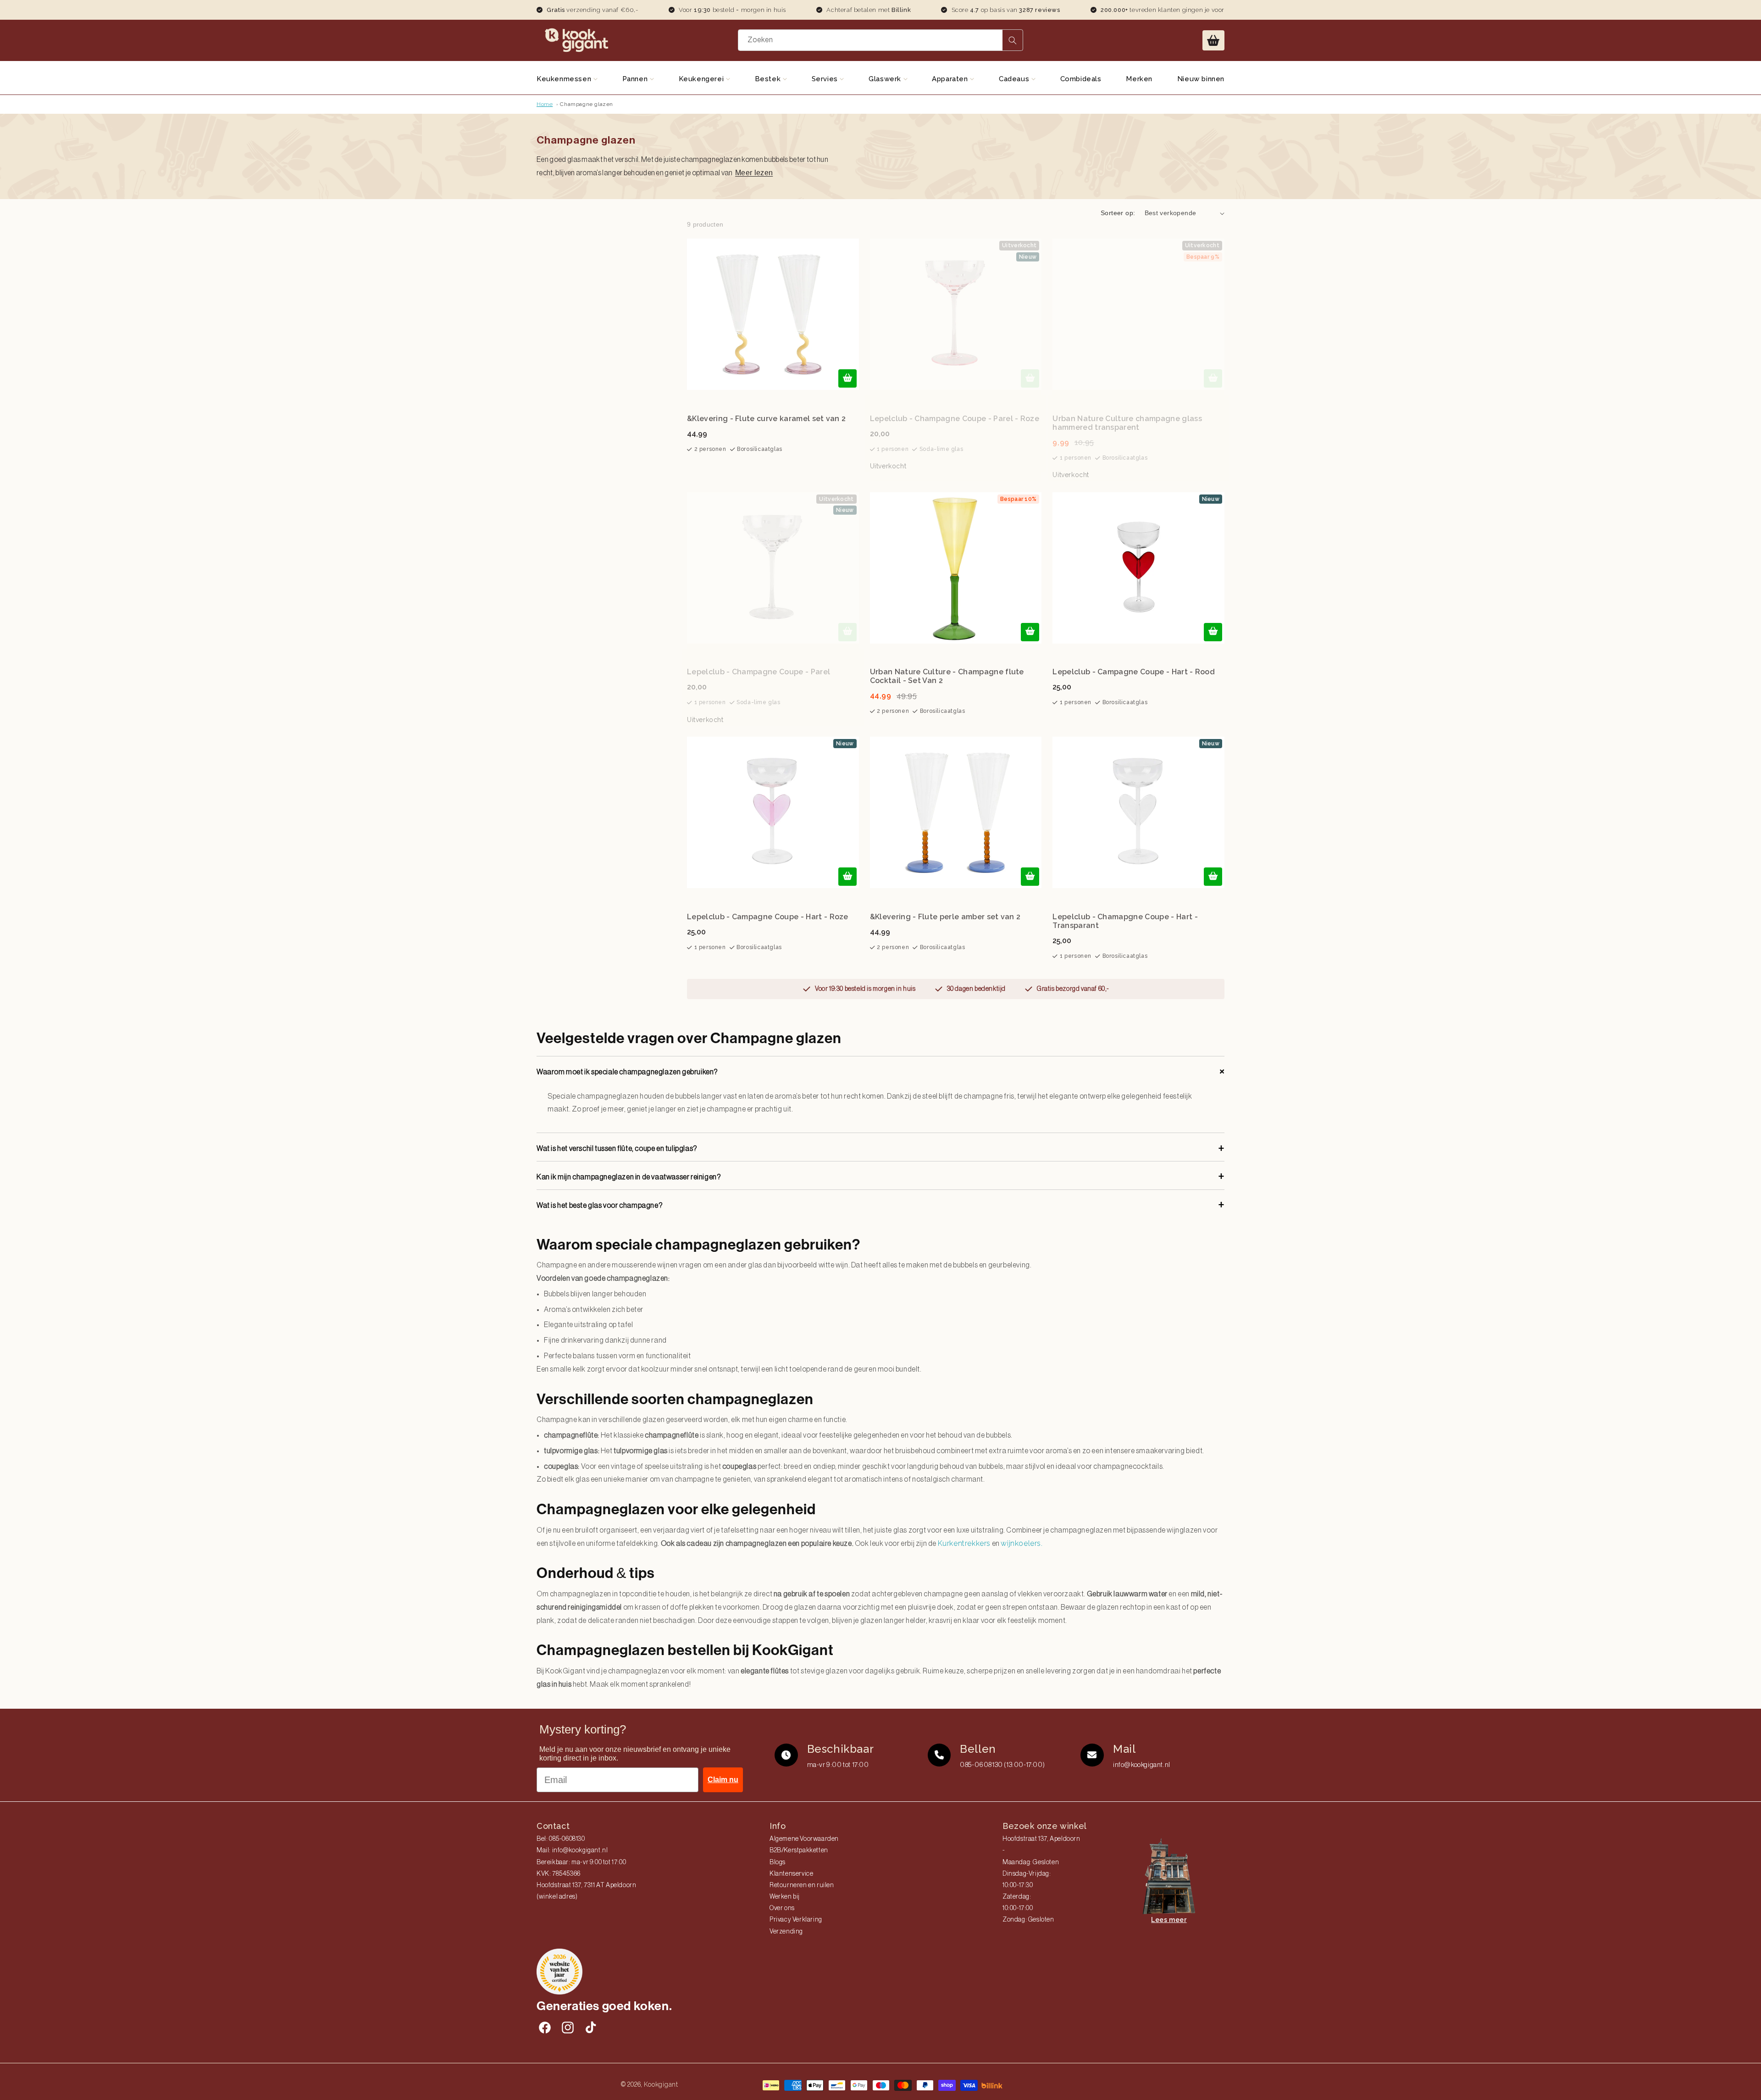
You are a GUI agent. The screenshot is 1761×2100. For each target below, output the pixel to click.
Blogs (778, 1862)
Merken (1139, 79)
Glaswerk (886, 79)
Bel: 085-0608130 (561, 1839)
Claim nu (723, 1780)
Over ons (782, 1908)
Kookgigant (661, 2084)
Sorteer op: (1118, 213)
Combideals (1081, 79)
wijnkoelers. (1023, 1543)
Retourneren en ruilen (802, 1885)
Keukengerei (702, 79)
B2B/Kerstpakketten (799, 1850)
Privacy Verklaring (796, 1920)
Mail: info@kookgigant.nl (572, 1850)
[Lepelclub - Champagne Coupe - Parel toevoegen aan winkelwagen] (847, 632)
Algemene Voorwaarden (804, 1839)
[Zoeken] (1013, 40)
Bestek (769, 79)
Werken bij (785, 1897)
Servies (826, 79)
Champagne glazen (587, 104)
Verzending (786, 1932)
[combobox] (881, 40)
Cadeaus (1015, 79)
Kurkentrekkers (964, 1543)
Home (545, 104)
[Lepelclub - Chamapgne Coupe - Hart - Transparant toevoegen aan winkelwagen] (1213, 877)
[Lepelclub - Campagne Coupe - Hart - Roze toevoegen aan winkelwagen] (847, 877)
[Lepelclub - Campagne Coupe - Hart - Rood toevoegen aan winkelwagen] (1213, 632)
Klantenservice (791, 1874)
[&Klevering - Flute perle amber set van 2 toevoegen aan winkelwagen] (1030, 877)
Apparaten (951, 79)
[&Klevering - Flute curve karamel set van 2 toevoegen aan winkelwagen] (847, 378)
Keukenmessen (565, 79)
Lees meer (1169, 1920)
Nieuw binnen (1201, 79)
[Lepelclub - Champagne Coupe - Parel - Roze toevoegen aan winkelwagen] (1030, 378)
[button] (1213, 40)
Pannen (636, 79)
